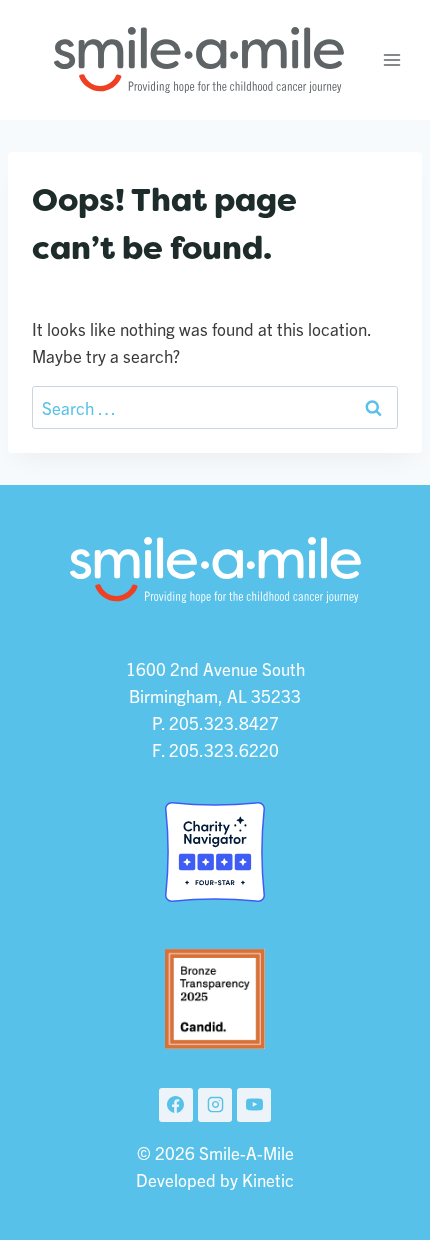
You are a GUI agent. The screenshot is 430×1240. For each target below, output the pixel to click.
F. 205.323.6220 (215, 749)
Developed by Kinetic (215, 1179)
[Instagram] (215, 1105)
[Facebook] (176, 1105)
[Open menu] (392, 59)
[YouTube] (254, 1105)
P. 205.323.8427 (215, 722)
